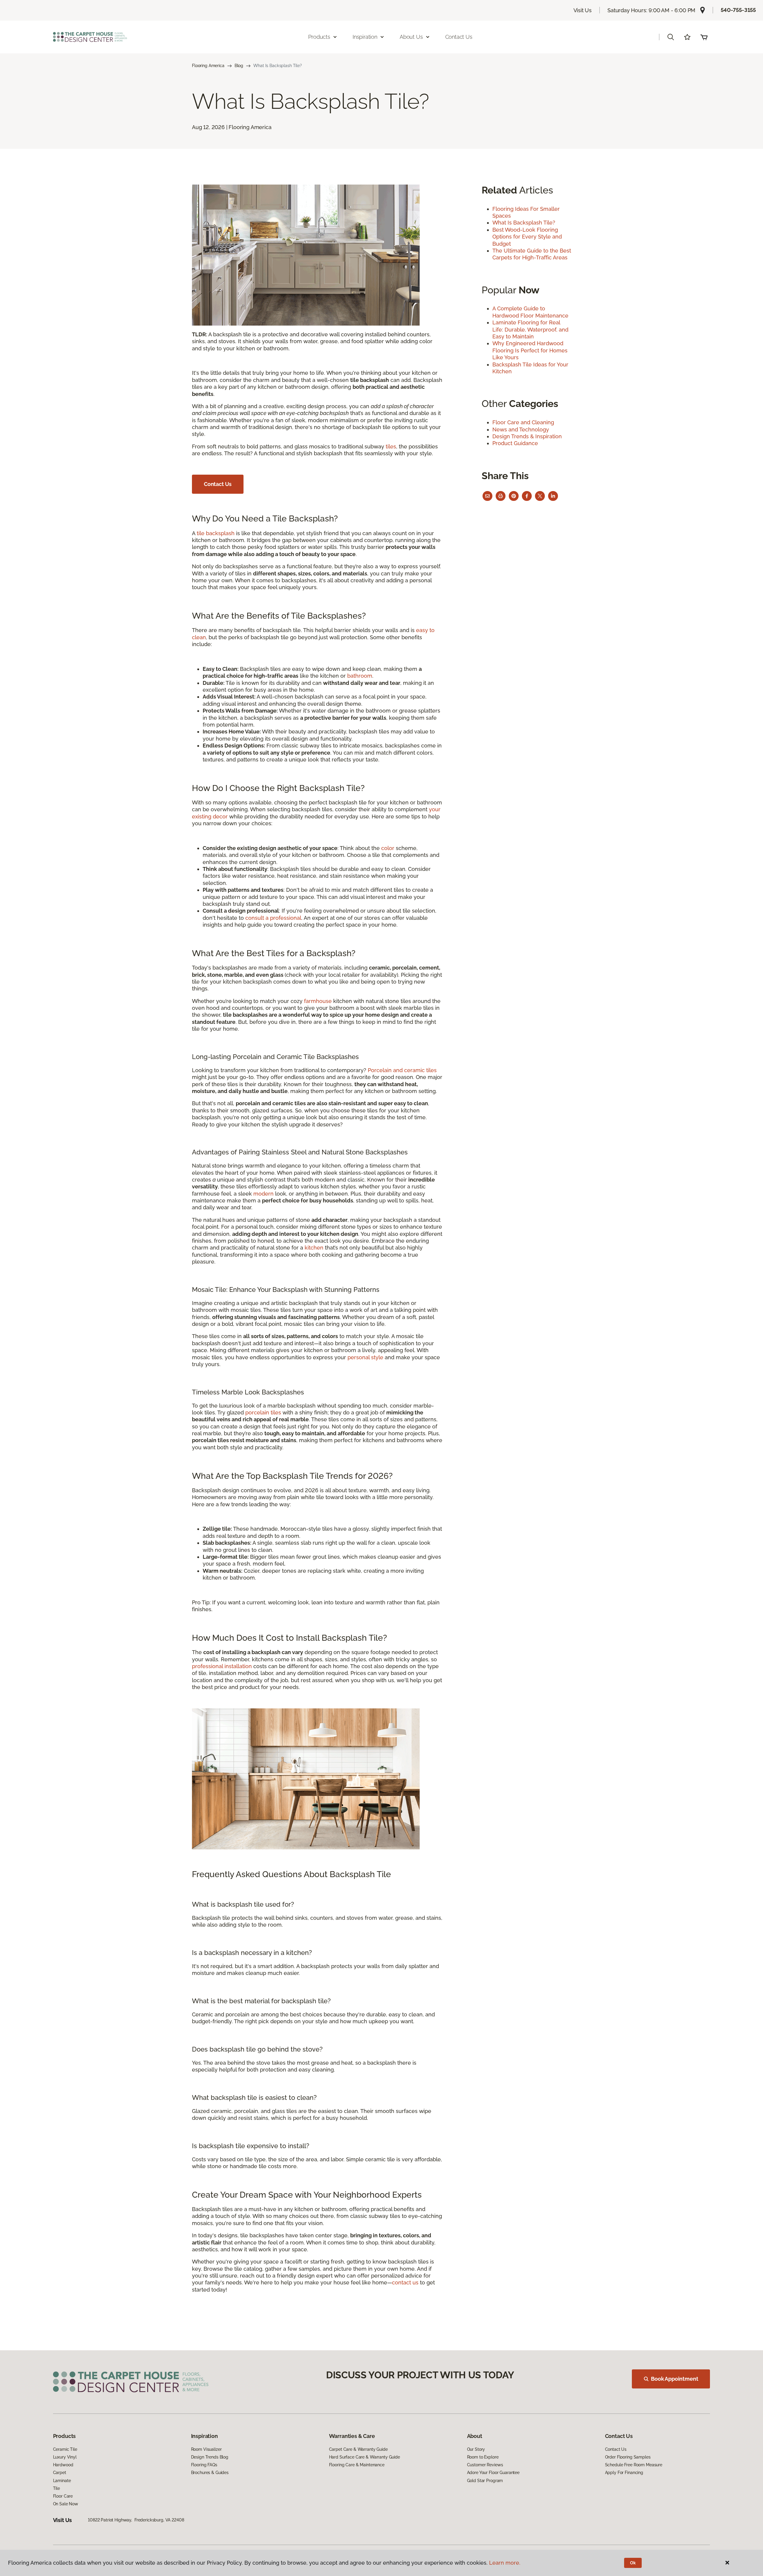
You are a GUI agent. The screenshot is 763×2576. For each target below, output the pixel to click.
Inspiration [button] (365, 37)
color (388, 848)
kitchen (314, 1248)
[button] (671, 37)
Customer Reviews (485, 2465)
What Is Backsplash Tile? (524, 223)
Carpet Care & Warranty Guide (358, 2449)
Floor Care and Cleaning (523, 422)
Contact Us (459, 37)
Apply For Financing (624, 2473)
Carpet (60, 2473)
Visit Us (583, 10)
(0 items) (704, 37)
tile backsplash (216, 533)
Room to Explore (483, 2457)
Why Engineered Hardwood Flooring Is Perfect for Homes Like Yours (530, 350)
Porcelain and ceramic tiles (402, 1070)
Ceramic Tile (65, 2449)
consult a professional (273, 918)
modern (263, 1194)
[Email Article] (487, 496)
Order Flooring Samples (628, 2457)
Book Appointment (674, 2379)
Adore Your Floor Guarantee (493, 2473)
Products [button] (319, 37)
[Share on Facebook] (527, 496)
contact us (405, 2282)
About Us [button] (411, 37)
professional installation (222, 1666)
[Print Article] (501, 496)
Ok (633, 2563)
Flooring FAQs (204, 2465)
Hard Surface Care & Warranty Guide (365, 2457)
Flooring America (208, 66)
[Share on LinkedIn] (553, 496)
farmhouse (318, 1001)
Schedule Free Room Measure (634, 2465)
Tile (56, 2488)
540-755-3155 (738, 10)
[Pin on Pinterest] (514, 496)
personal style (365, 1357)
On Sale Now (66, 2504)
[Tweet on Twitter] (540, 496)
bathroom (360, 676)
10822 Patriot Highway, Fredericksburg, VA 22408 (136, 2520)
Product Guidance (515, 443)
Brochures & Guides (210, 2473)
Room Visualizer (206, 2449)
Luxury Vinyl (65, 2457)
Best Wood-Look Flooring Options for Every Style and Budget (527, 237)
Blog (239, 66)
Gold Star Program (485, 2481)
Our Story (476, 2449)
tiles (391, 446)
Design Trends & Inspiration (527, 436)
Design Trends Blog (210, 2457)
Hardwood (63, 2465)
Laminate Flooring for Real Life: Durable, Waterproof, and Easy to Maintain (530, 329)
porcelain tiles (263, 1412)
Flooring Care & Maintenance (357, 2465)
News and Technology (521, 429)
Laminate (62, 2481)
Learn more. (505, 2563)
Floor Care (63, 2496)
